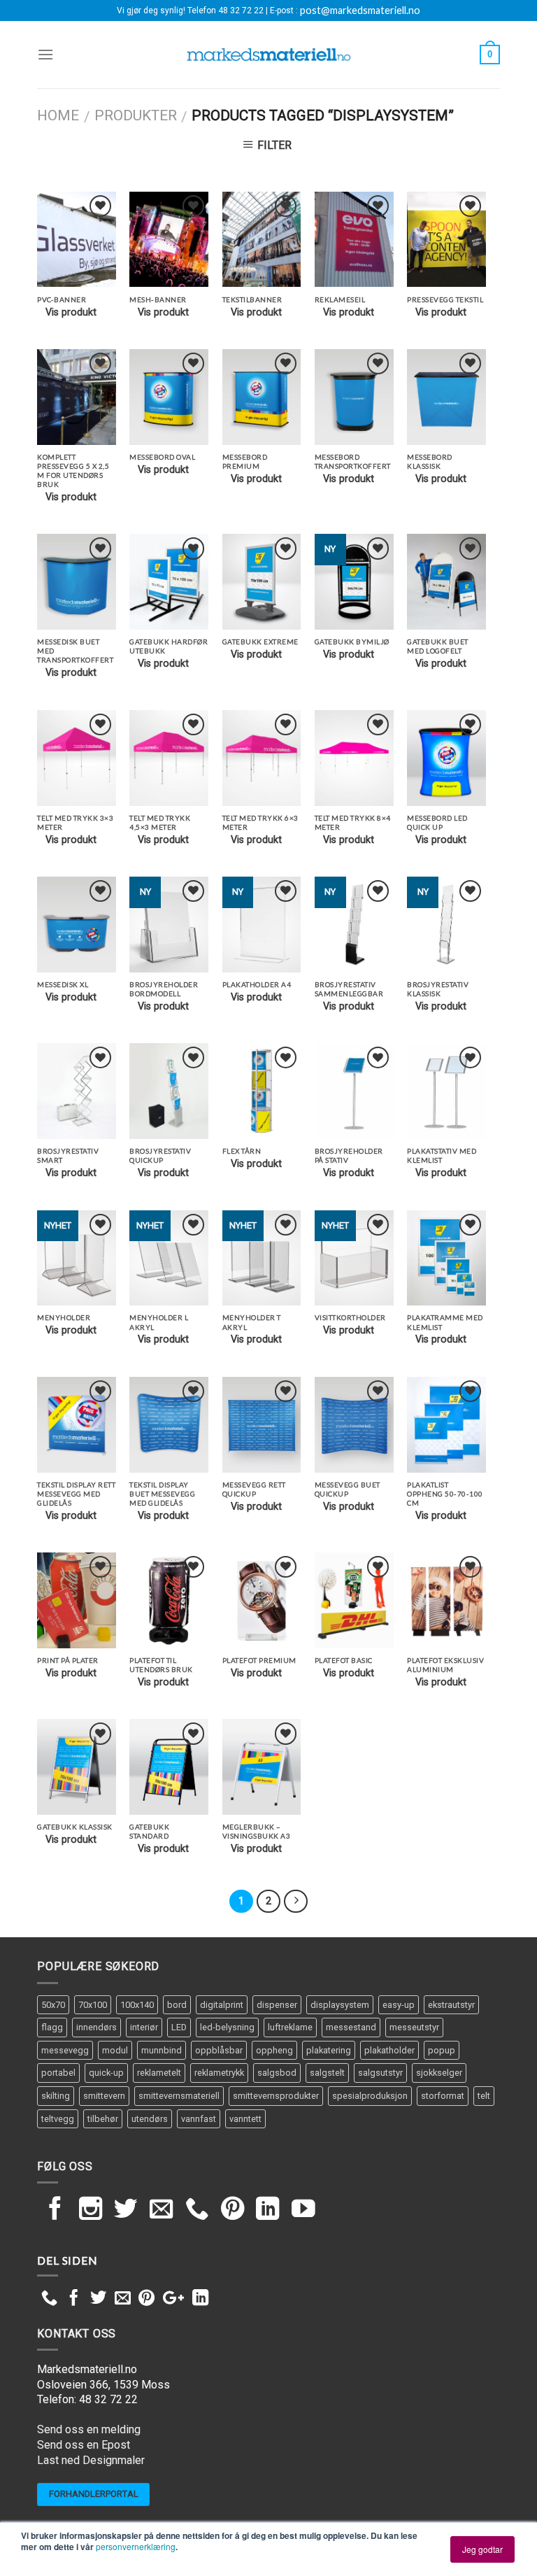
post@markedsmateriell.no (360, 10)
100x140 (137, 2005)
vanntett (245, 2119)
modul (115, 2050)
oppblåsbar (219, 2050)
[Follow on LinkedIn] (268, 2210)
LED (179, 2027)
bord (177, 2005)
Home (58, 115)
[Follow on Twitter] (126, 2210)
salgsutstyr (380, 2073)
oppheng (274, 2050)
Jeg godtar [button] (482, 2549)
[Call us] (197, 2210)
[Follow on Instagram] (91, 2210)
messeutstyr (414, 2027)
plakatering (329, 2050)
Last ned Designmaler (91, 2460)
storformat (443, 2096)
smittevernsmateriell (179, 2096)
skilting (56, 2096)
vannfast (199, 2119)
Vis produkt (71, 312)
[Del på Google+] (173, 2299)
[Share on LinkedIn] (200, 2299)
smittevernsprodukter (276, 2096)
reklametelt (159, 2073)
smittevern (104, 2096)
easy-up (399, 2005)
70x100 (93, 2005)
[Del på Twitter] (98, 2299)
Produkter (136, 115)
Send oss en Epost (84, 2445)
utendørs (150, 2119)
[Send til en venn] (123, 2299)
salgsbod (277, 2073)
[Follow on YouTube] (303, 2210)
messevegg (65, 2050)
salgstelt (327, 2073)
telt (484, 2096)
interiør (144, 2027)
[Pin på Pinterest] (146, 2299)
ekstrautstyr (451, 2005)
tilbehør (103, 2119)
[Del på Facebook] (74, 2299)
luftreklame (290, 2027)
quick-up (106, 2073)
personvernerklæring (136, 2546)
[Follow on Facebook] (55, 2210)
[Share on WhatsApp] (49, 2299)
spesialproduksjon (370, 2096)
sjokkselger (439, 2073)
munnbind (162, 2050)
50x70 (53, 2005)
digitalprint (222, 2005)
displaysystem (340, 2005)
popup (442, 2050)
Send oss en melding (89, 2429)
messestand (351, 2027)
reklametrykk (219, 2073)
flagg (52, 2027)
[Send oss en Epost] (162, 2210)
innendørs (96, 2027)
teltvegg (58, 2119)
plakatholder (389, 2050)
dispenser (277, 2005)
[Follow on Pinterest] (233, 2210)
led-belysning (227, 2027)
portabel (58, 2073)
